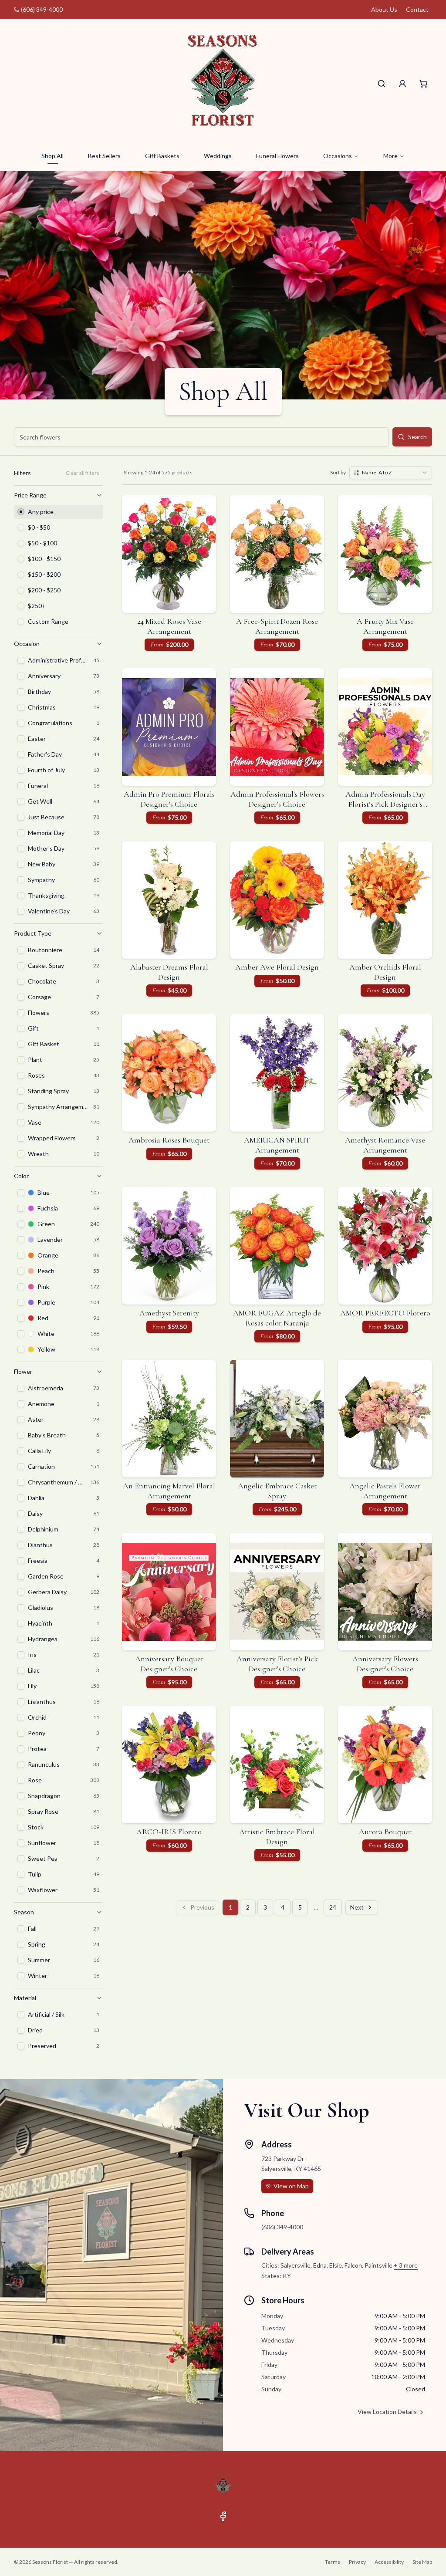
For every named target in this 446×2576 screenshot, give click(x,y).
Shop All (52, 156)
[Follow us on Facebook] (223, 2516)
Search (417, 437)
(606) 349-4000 (42, 9)
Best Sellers (104, 156)
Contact (417, 9)
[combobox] (391, 473)
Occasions (338, 156)
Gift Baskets (162, 156)
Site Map (422, 2562)
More (390, 156)
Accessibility (389, 2562)
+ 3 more (406, 2265)
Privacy (357, 2562)
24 (333, 1907)
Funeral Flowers (277, 156)
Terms (333, 2562)
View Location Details (387, 2412)
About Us (384, 9)
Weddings (218, 156)
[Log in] (402, 84)
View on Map (291, 2186)
